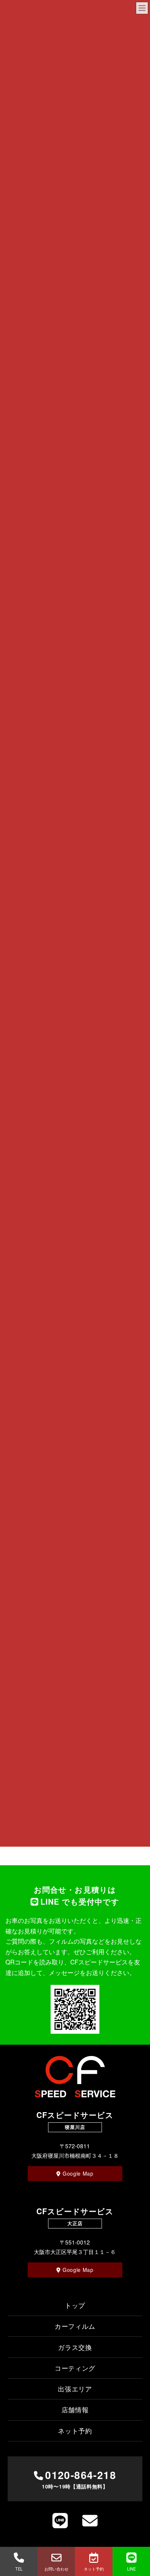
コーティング (75, 2368)
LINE (131, 2569)
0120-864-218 (79, 2479)
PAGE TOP (139, 2536)
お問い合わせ (56, 2569)
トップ (75, 2305)
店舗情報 (75, 2409)
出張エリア (75, 2389)
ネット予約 (94, 2569)
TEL (19, 2569)
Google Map (78, 2173)
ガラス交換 (75, 2347)
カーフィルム (75, 2326)
